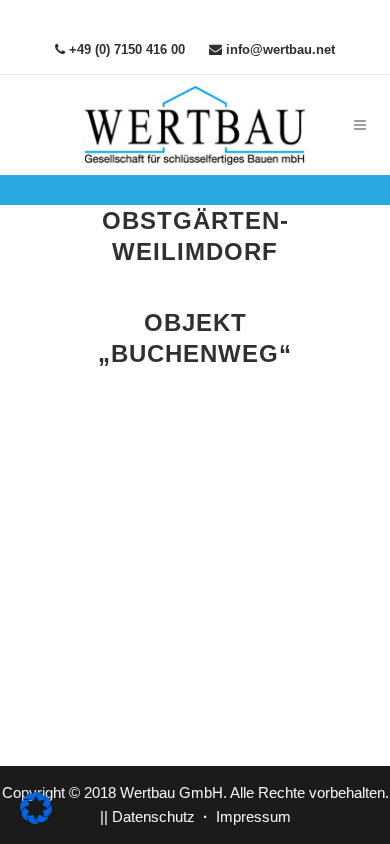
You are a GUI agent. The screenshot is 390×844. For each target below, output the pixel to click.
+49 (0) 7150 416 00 (125, 49)
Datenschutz (153, 816)
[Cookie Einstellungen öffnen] (36, 818)
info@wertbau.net (278, 49)
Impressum (253, 816)
